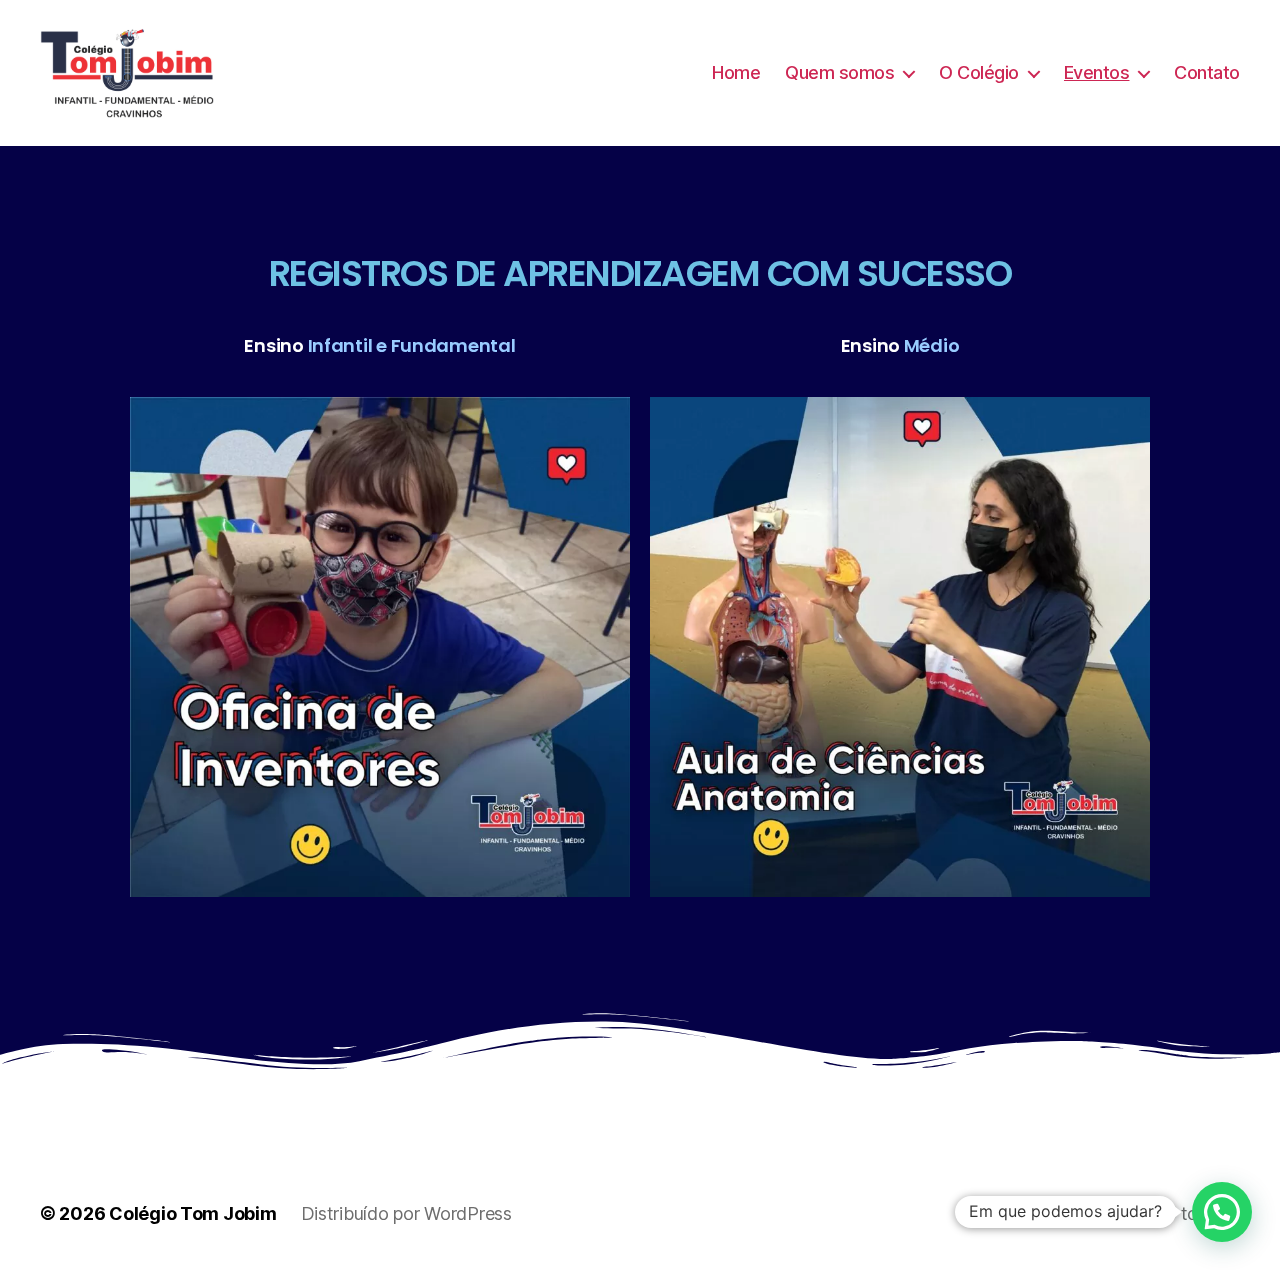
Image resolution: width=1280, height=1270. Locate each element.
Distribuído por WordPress (406, 1213)
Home (736, 72)
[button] (1222, 1212)
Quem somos (839, 72)
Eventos (1097, 72)
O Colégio (979, 72)
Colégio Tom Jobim (192, 1213)
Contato (1207, 72)
